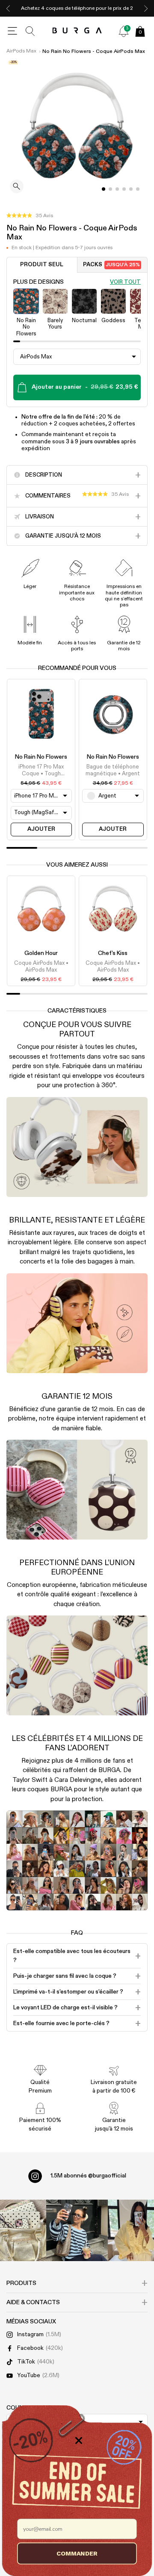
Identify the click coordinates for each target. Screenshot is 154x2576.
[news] (124, 31)
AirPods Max (21, 51)
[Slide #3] (124, 189)
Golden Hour (41, 953)
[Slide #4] (131, 189)
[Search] (30, 31)
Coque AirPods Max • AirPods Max (41, 967)
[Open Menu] (12, 31)
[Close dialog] (79, 2440)
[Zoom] (17, 187)
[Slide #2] (117, 189)
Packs (111, 265)
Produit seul (42, 265)
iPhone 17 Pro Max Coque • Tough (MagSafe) (41, 771)
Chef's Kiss (113, 953)
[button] (30, 216)
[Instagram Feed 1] (77, 2230)
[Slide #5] (138, 189)
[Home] (77, 31)
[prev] (8, 8)
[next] (146, 8)
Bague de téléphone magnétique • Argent (113, 770)
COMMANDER (77, 2553)
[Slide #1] (110, 189)
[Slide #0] (104, 189)
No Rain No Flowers (41, 757)
